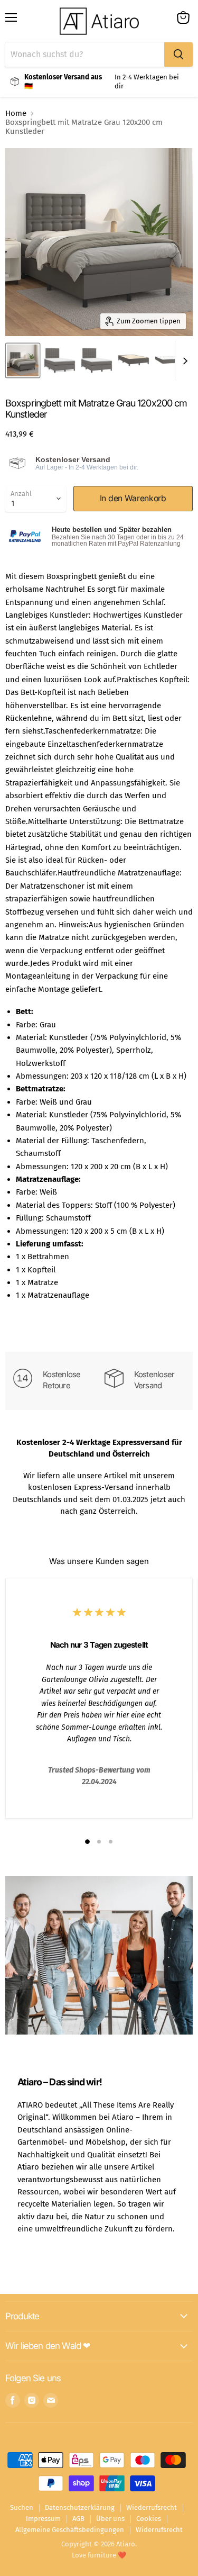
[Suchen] (178, 55)
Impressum (43, 2519)
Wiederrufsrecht (152, 2507)
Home (16, 114)
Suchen (22, 2507)
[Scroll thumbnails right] (183, 361)
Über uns (110, 2519)
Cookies (149, 2519)
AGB (78, 2519)
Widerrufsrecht (159, 2530)
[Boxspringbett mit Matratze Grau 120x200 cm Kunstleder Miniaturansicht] (23, 360)
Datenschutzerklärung (80, 2507)
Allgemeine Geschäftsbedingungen (70, 2530)
